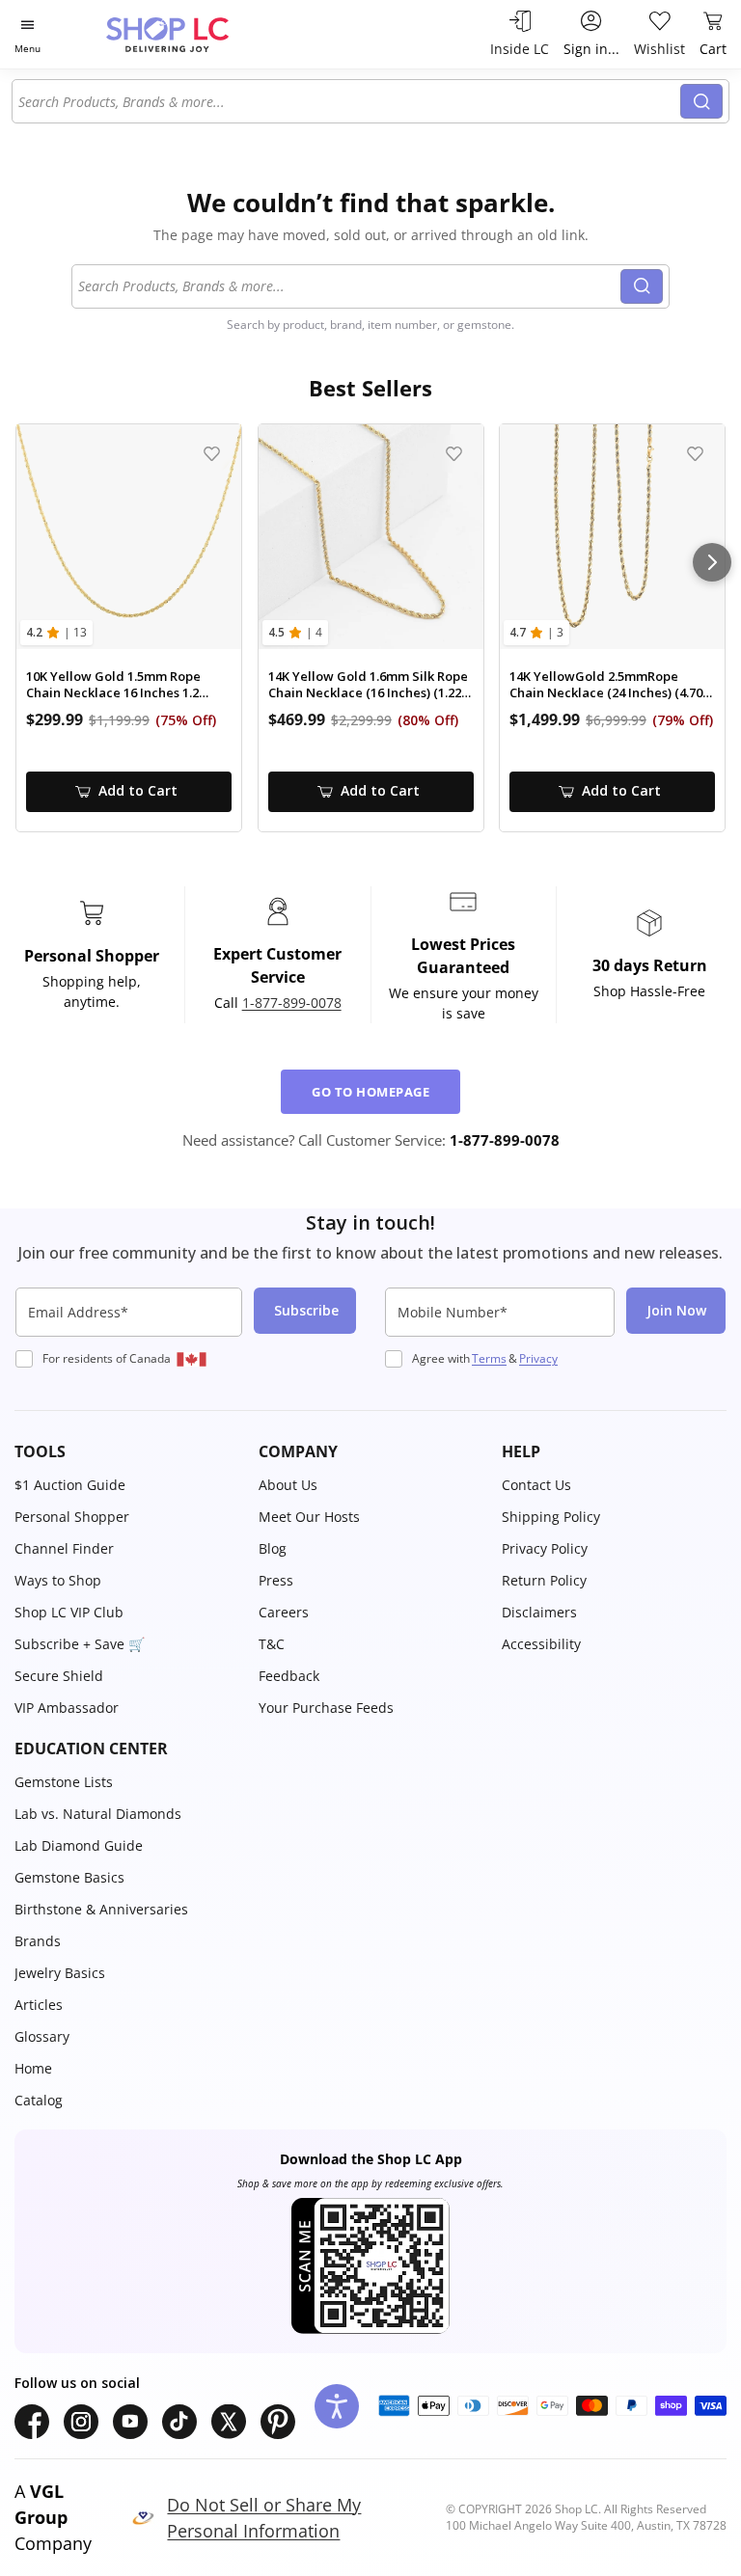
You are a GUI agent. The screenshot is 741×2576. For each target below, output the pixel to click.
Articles (39, 2005)
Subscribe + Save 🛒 (80, 1644)
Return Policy (544, 1580)
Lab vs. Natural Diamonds (98, 1814)
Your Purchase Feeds (326, 1708)
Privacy (538, 1358)
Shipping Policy (551, 1517)
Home (33, 2068)
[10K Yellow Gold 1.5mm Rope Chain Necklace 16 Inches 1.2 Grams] (129, 537)
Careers (284, 1612)
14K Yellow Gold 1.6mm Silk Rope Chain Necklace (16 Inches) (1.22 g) (368, 685)
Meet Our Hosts (309, 1517)
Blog (273, 1548)
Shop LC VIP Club (69, 1612)
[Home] (188, 34)
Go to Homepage (370, 1092)
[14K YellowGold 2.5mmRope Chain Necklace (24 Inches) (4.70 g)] (612, 537)
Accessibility (541, 1644)
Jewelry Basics (60, 1973)
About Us (288, 1485)
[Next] (712, 562)
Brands (38, 1941)
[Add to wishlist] (212, 454)
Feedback (289, 1676)
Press (276, 1580)
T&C (272, 1644)
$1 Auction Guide (70, 1485)
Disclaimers (539, 1612)
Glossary (42, 2036)
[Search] (701, 101)
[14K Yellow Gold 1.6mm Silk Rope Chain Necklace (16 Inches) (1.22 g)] (371, 537)
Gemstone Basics (69, 1877)
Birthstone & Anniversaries (101, 1909)
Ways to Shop (58, 1580)
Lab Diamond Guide (79, 1845)
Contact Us (536, 1485)
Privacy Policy (545, 1548)
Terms (489, 1358)
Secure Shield (59, 1676)
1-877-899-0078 (292, 1003)
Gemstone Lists (64, 1782)
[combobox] (349, 101)
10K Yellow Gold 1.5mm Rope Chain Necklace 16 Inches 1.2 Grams (113, 685)
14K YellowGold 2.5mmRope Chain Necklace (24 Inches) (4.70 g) (606, 685)
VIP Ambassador (67, 1708)
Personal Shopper (72, 1517)
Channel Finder (64, 1548)
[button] (127, 1451)
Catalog (39, 2100)
